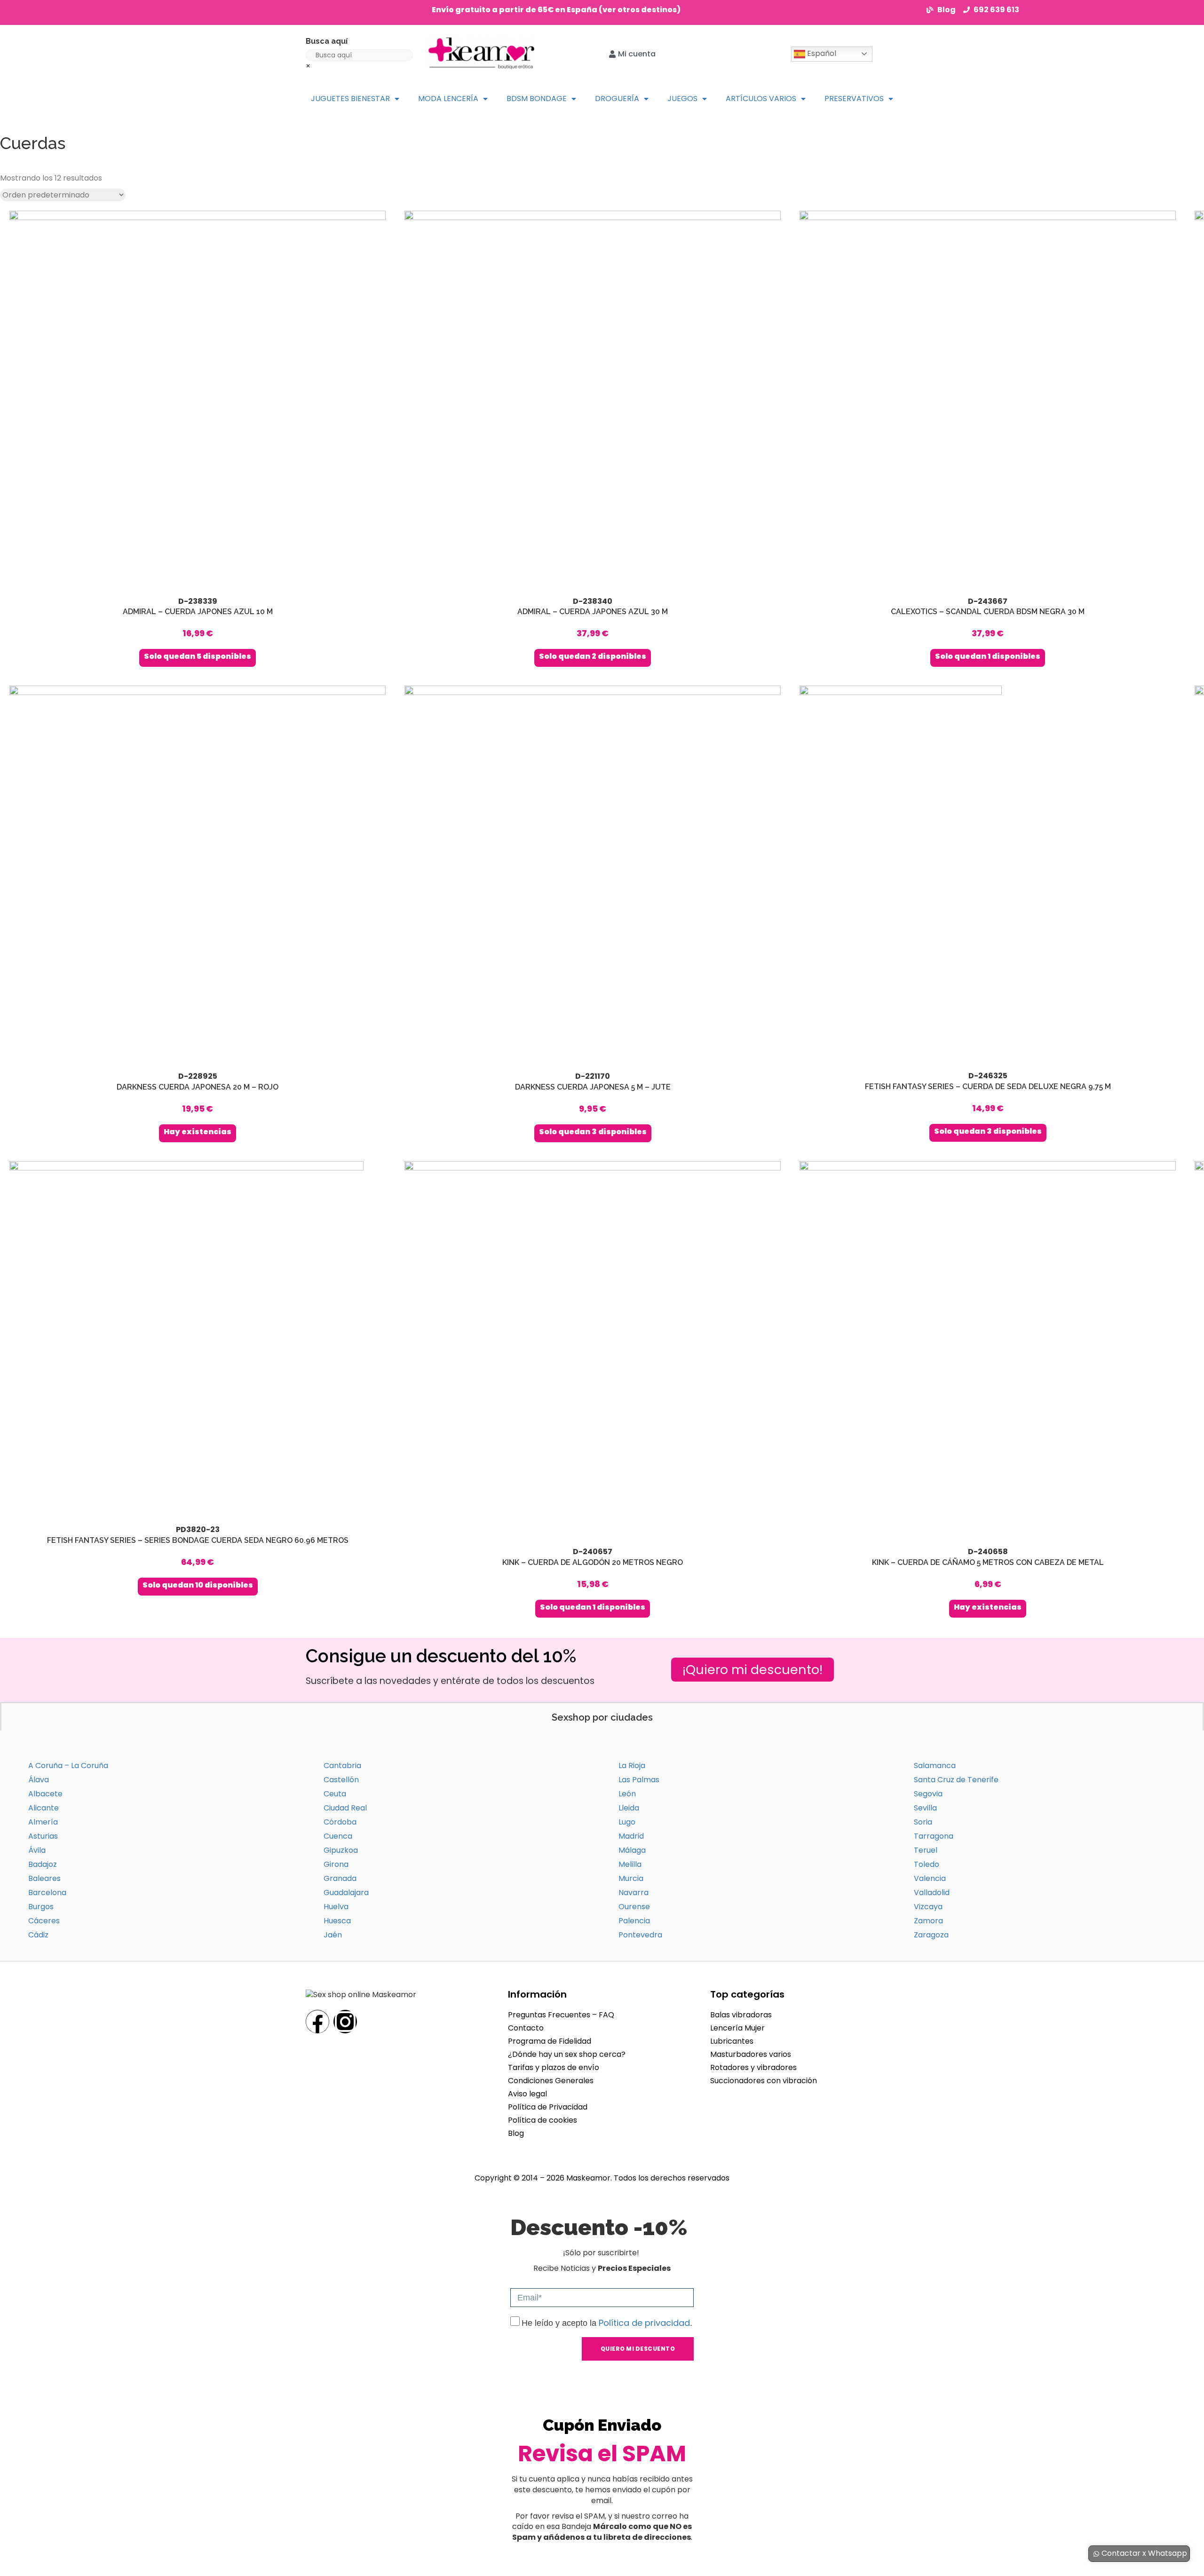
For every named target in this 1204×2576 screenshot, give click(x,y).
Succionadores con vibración (764, 2081)
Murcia (631, 1878)
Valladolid (932, 1892)
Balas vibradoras (741, 2015)
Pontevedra (640, 1935)
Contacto (526, 2028)
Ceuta (335, 1794)
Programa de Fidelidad (550, 2041)
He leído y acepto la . (607, 2323)
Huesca (337, 1921)
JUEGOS (682, 99)
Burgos (41, 1907)
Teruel (926, 1850)
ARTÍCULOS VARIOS (761, 99)
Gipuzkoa (341, 1850)
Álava (39, 1780)
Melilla (630, 1864)
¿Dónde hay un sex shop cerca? (567, 2054)
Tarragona (934, 1836)
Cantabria (342, 1766)
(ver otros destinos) (640, 10)
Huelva (336, 1907)
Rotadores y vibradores (753, 2067)
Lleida (629, 1808)
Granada (340, 1878)
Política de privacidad (644, 2323)
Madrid (631, 1836)
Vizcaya (928, 1907)
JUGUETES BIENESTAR (350, 99)
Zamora (928, 1921)
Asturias (43, 1836)
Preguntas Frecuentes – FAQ (561, 2015)
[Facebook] (317, 2022)
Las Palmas (639, 1780)
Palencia (634, 1921)
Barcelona (47, 1892)
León (627, 1794)
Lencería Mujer (737, 2028)
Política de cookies (543, 2120)
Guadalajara (346, 1892)
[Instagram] (345, 2022)
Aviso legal (527, 2094)
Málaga (632, 1850)
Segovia (928, 1794)
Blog (516, 2133)
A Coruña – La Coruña (68, 1766)
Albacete (45, 1794)
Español (821, 53)
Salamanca (935, 1766)
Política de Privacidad (548, 2107)
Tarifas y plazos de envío (554, 2067)
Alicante (44, 1808)
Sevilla (925, 1808)
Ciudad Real (345, 1808)
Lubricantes (732, 2041)
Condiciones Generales (551, 2081)
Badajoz (43, 1864)
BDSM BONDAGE (537, 99)
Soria (923, 1822)
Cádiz (38, 1935)
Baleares (44, 1878)
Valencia (930, 1878)
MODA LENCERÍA (448, 99)
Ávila (37, 1850)
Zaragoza (931, 1935)
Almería (43, 1822)
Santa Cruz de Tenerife (956, 1780)
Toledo (927, 1864)
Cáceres (44, 1921)
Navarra (634, 1892)
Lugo (627, 1822)
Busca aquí (327, 41)
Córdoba (340, 1822)
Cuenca (338, 1836)
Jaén (333, 1935)
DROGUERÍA (617, 99)
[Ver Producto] (198, 439)
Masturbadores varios (751, 2054)
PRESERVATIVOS (854, 99)
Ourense (634, 1907)
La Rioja (632, 1766)
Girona (336, 1864)
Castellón (341, 1780)
